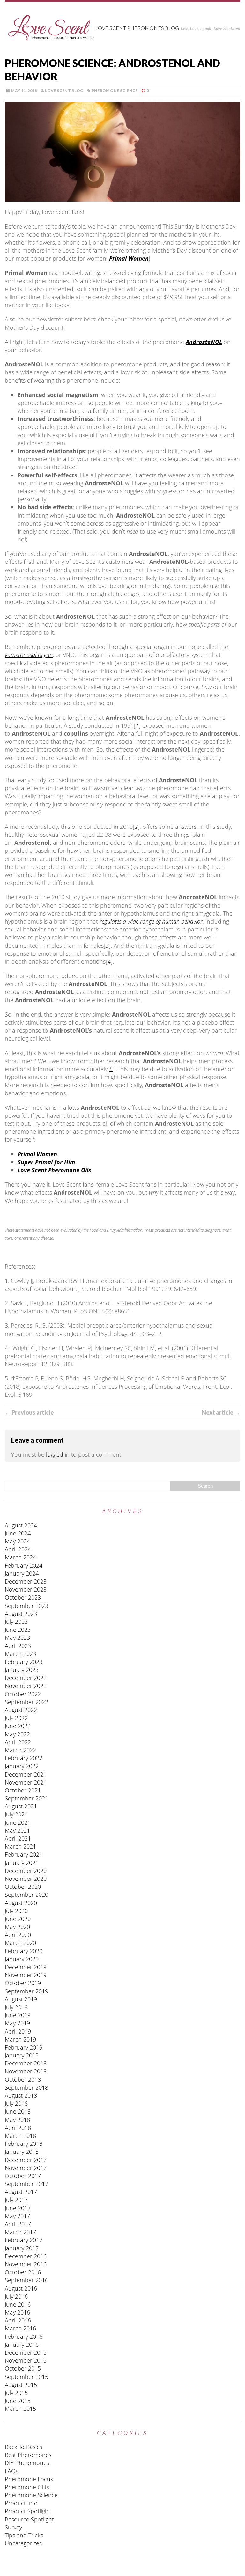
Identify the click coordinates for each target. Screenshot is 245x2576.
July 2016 (16, 2296)
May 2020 (17, 1927)
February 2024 (24, 1565)
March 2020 (20, 1943)
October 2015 (23, 2368)
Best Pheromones (28, 2455)
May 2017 (17, 2216)
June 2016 (18, 2304)
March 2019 (20, 2039)
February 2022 (24, 1758)
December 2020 (26, 1871)
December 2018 (26, 2063)
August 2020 (21, 1903)
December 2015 (26, 2352)
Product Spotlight (28, 2511)
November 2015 (26, 2360)
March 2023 (20, 1654)
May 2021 (17, 1830)
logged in (58, 1454)
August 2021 (21, 1806)
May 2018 (17, 2120)
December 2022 (26, 1678)
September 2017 (26, 2184)
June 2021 (18, 1822)
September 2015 (26, 2377)
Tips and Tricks (24, 2535)
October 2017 (23, 2176)
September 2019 (26, 1991)
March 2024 (20, 1557)
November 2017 (26, 2168)
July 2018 (16, 2103)
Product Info (21, 2503)
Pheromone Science (115, 90)
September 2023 (26, 1606)
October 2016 (23, 2272)
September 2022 (26, 1702)
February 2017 (24, 2240)
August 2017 (21, 2192)
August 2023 (21, 1614)
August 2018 (21, 2095)
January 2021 (22, 1863)
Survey (13, 2527)
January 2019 (22, 2055)
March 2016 (20, 2328)
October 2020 (23, 1887)
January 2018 (22, 2152)
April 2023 (18, 1646)
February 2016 (24, 2337)
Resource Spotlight (29, 2519)
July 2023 (16, 1622)
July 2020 (16, 1911)
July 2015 (16, 2393)
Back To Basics (23, 2447)
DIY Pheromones (27, 2463)
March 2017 (20, 2232)
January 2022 (22, 1766)
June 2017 (18, 2208)
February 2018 (24, 2144)
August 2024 (21, 1525)
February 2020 (24, 1951)
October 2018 (23, 2079)
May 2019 (17, 2023)
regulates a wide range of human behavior (151, 921)
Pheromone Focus (29, 2479)
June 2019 (18, 2015)
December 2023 (26, 1581)
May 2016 (17, 2312)
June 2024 (18, 1533)
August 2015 (21, 2385)
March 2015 (20, 2409)
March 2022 (20, 1750)
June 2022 (18, 1726)
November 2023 (26, 1589)
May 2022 (17, 1734)
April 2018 (18, 2128)
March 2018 (20, 2136)
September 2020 (26, 1895)
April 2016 (18, 2320)
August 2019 (21, 1999)
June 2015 (18, 2401)
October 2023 (23, 1597)
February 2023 (24, 1662)
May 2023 (17, 1638)
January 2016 (22, 2344)
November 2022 (26, 1686)
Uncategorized (24, 2543)
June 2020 (18, 1919)
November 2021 (26, 1782)
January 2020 (22, 1959)
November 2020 (26, 1879)
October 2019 (23, 1983)
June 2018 (18, 2111)
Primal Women (129, 258)
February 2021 (24, 1854)
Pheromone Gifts (27, 2487)
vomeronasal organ (29, 655)
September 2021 (26, 1798)
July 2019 (16, 2007)
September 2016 (26, 2280)
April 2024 (18, 1549)
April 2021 (18, 1838)
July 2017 (16, 2200)
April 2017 (18, 2224)
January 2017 (22, 2248)
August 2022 (21, 1710)
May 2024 (17, 1541)
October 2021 (23, 1790)
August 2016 (21, 2288)
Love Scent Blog (64, 90)
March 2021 (20, 1846)
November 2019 (26, 1975)
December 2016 (26, 2256)
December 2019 (26, 1967)
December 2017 (26, 2160)
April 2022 (18, 1742)
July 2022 (16, 1718)
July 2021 (16, 1814)
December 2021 (26, 1774)
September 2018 (26, 2087)
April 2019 (18, 2031)
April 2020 (18, 1935)
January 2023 (22, 1670)
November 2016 (26, 2264)
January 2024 (22, 1573)
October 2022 (23, 1694)
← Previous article (29, 1412)
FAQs (11, 2471)
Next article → (221, 1412)
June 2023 (18, 1630)
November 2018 (26, 2071)
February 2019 (24, 2047)
